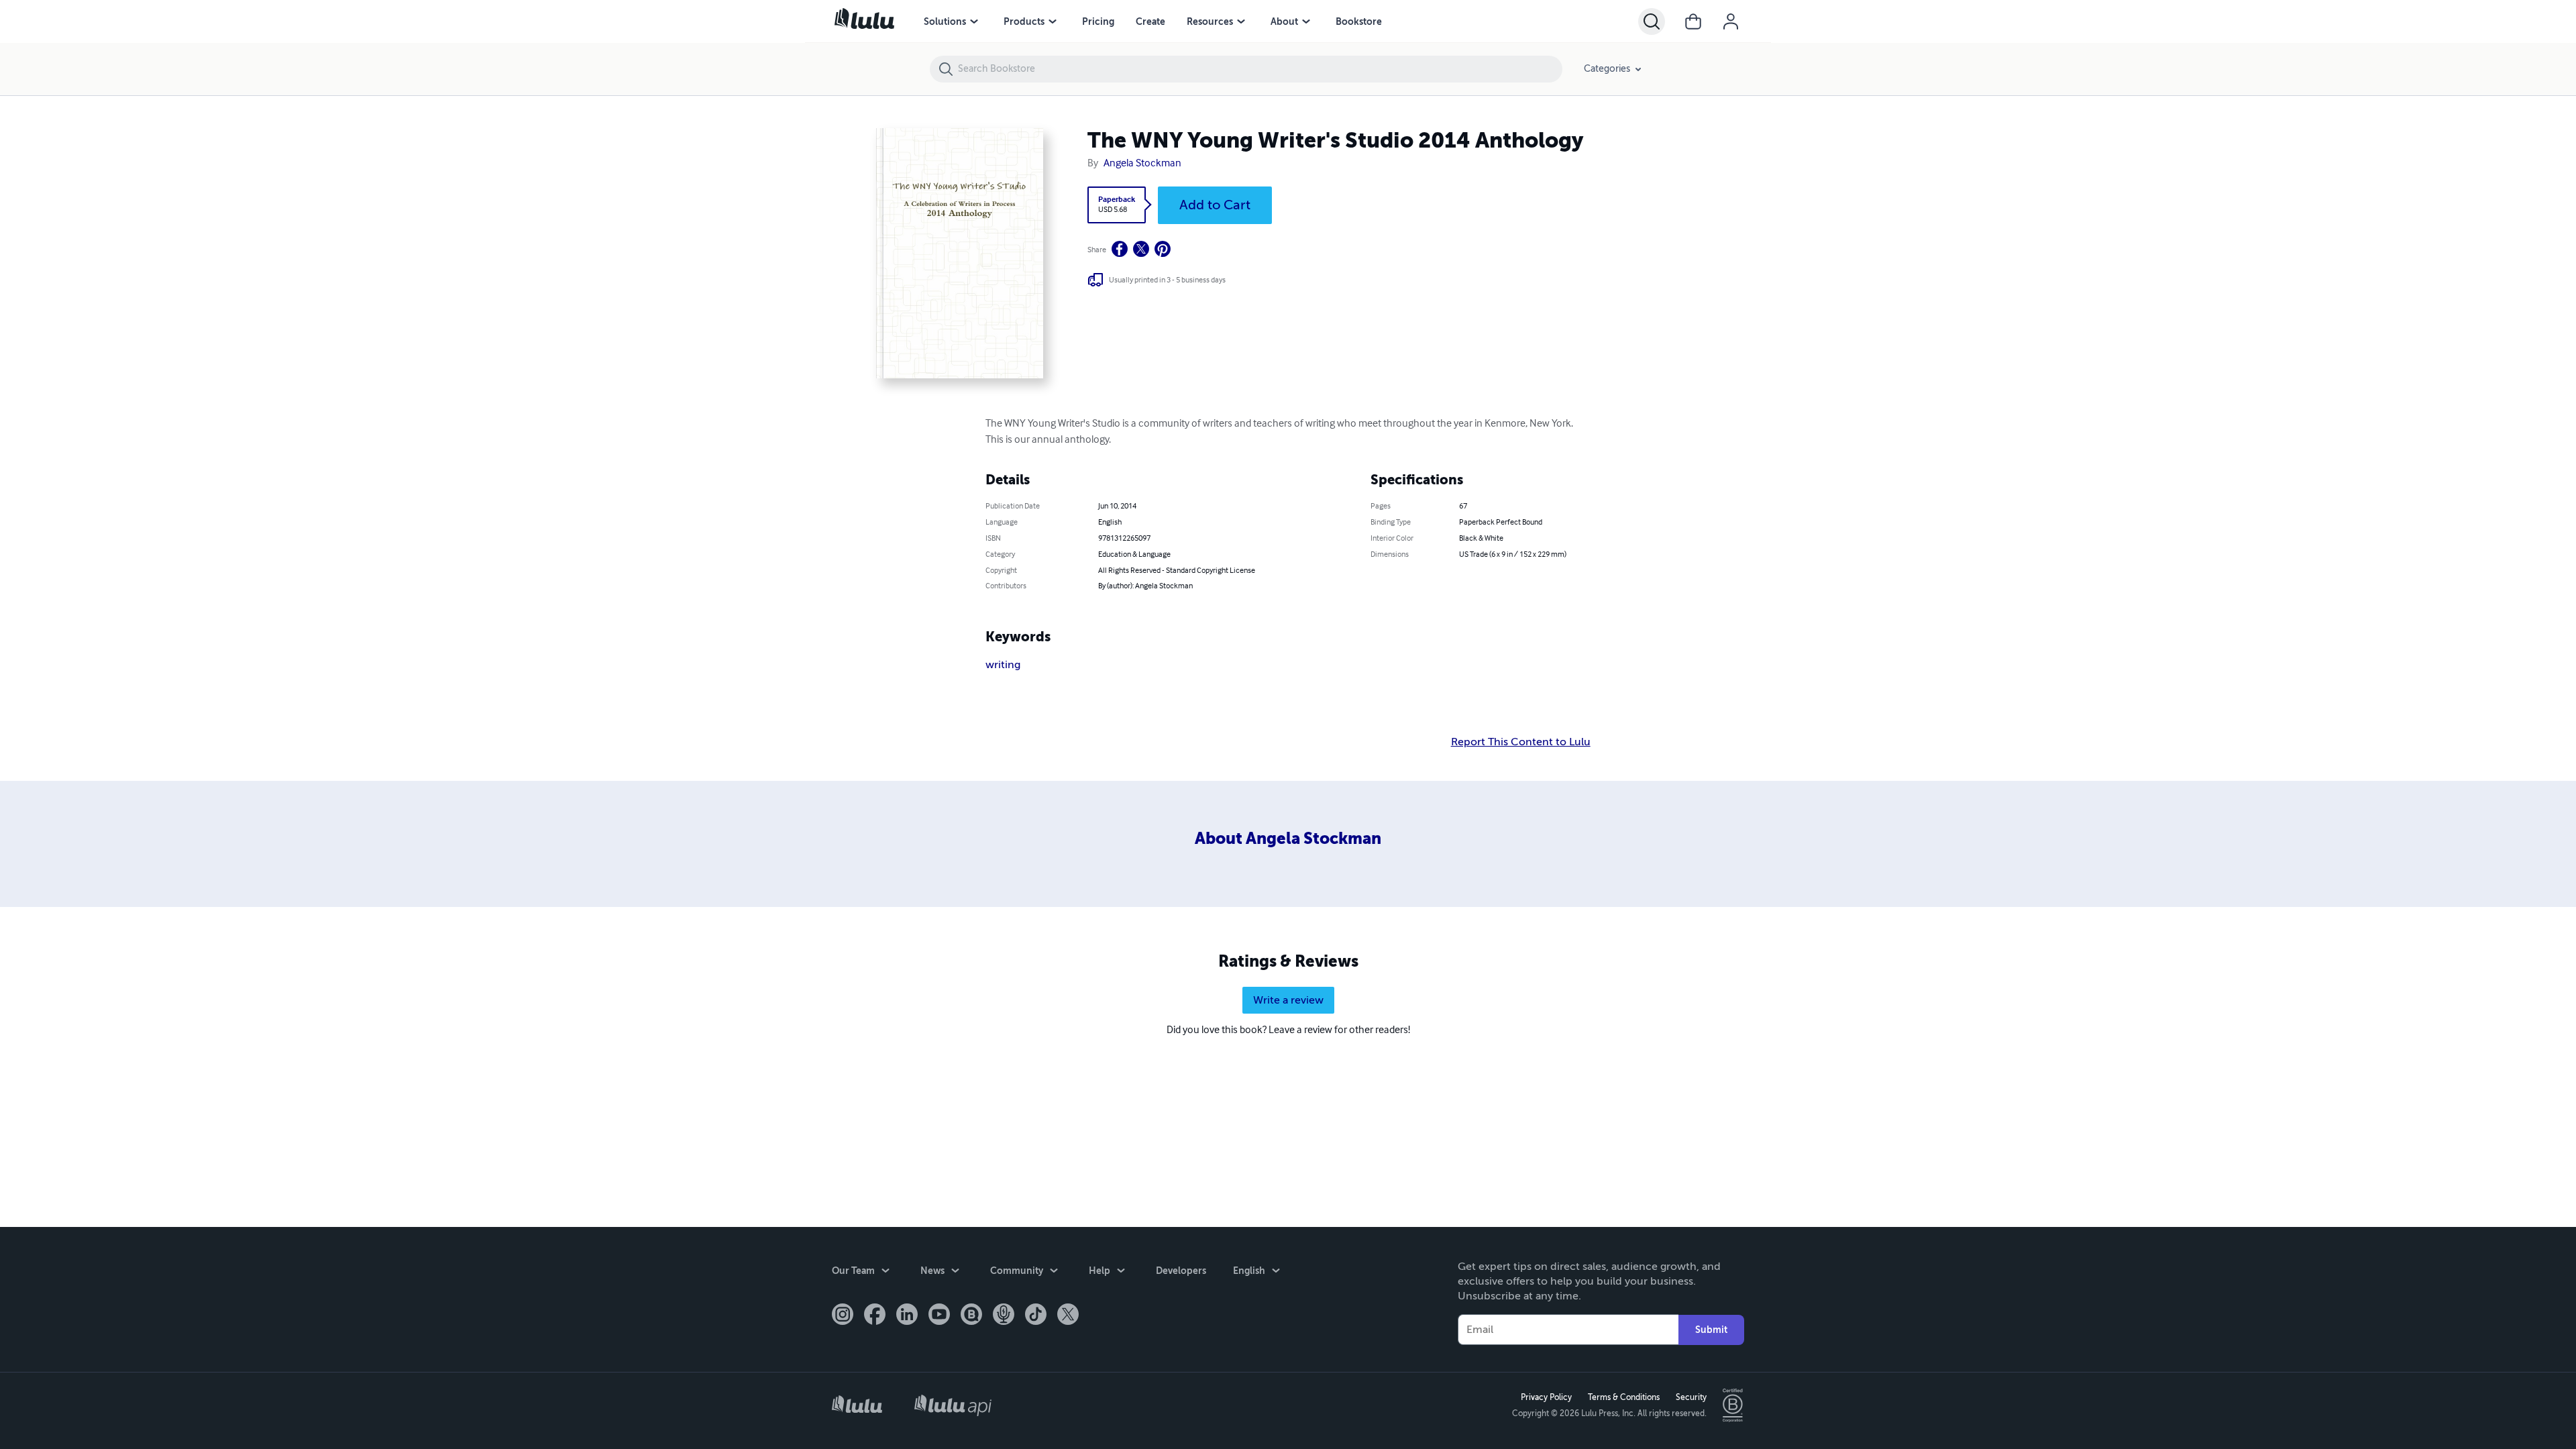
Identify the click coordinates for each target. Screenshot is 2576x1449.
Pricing (1098, 21)
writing (1003, 665)
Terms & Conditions (1624, 1397)
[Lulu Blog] (971, 1316)
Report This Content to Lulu (1521, 742)
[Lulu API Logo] (953, 1405)
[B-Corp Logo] (1733, 1405)
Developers (1181, 1271)
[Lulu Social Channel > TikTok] (1036, 1316)
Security (1691, 1397)
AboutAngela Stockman (1288, 839)
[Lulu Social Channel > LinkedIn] (907, 1316)
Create (1150, 21)
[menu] (974, 21)
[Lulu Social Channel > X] (1068, 1316)
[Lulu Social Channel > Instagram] (843, 1316)
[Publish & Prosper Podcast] (1004, 1316)
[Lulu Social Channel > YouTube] (939, 1316)
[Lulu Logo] (857, 1406)
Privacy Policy (1546, 1397)
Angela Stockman (1142, 164)
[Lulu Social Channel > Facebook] (875, 1316)
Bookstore (1359, 21)
